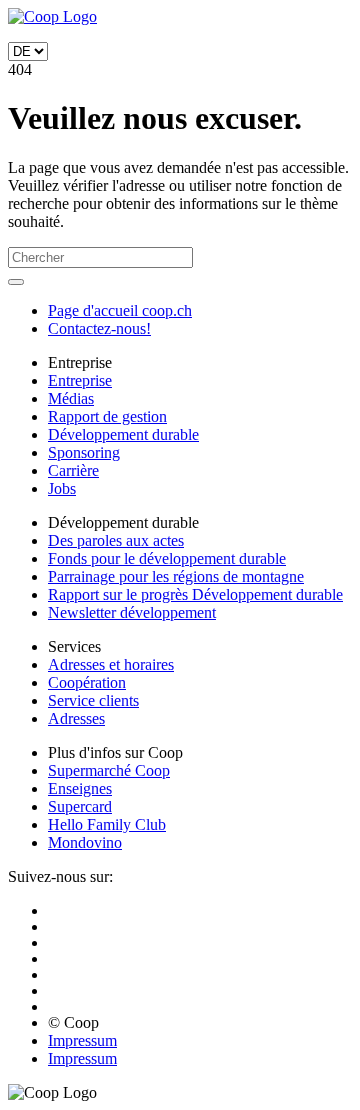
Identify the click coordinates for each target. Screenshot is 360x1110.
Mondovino (85, 842)
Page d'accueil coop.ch (120, 310)
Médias (71, 398)
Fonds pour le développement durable (167, 558)
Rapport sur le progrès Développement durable (195, 594)
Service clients (93, 700)
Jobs (62, 488)
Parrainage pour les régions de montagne (176, 576)
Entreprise (80, 380)
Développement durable (123, 434)
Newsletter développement (132, 612)
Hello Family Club (107, 824)
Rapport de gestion (107, 416)
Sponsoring (84, 452)
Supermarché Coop (109, 770)
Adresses (76, 718)
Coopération (87, 682)
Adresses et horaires (111, 664)
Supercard (80, 806)
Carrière (73, 470)
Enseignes (80, 788)
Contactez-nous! (99, 328)
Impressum (82, 1040)
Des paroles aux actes (116, 540)
